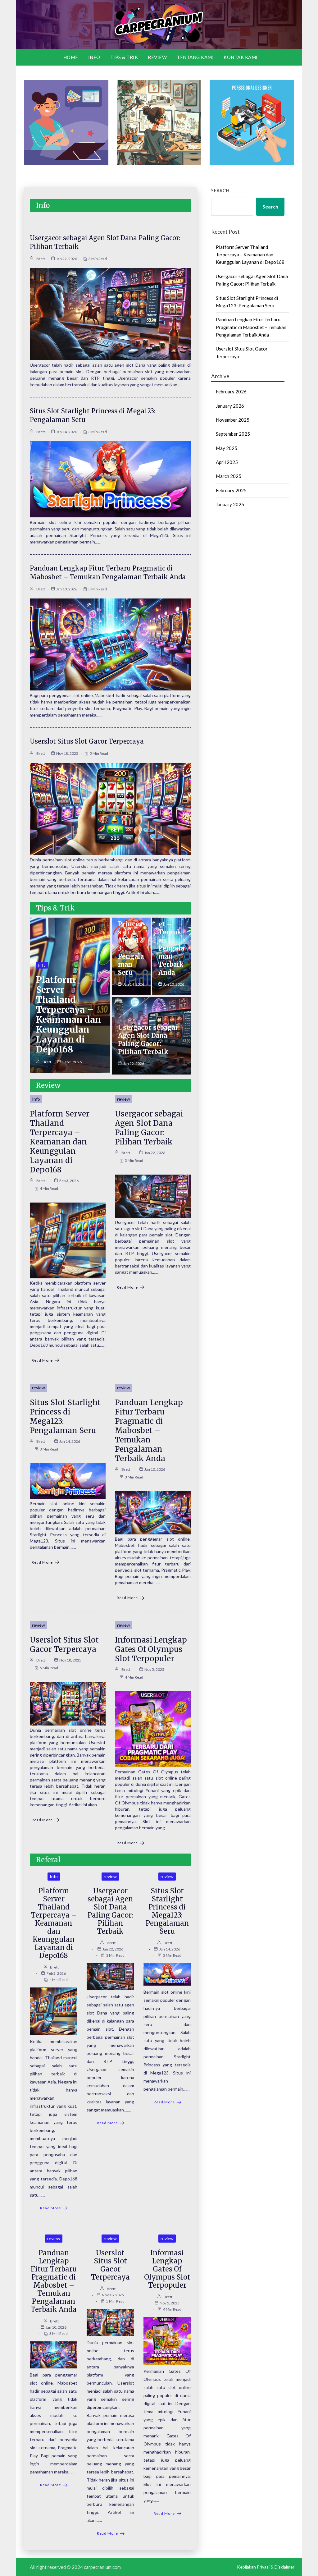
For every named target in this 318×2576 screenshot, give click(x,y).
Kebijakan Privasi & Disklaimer (266, 2567)
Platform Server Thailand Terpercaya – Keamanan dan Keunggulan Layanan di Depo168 (68, 1015)
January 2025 (230, 504)
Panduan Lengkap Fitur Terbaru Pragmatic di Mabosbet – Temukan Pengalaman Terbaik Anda (149, 1430)
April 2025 (227, 462)
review (157, 57)
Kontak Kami (241, 57)
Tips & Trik (124, 57)
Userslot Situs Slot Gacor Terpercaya (87, 741)
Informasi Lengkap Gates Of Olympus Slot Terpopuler (151, 1649)
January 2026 (230, 406)
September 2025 (233, 434)
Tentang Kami (195, 57)
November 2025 (233, 420)
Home (71, 57)
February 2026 (231, 392)
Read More (42, 1360)
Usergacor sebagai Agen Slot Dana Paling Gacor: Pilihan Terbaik (148, 1040)
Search (220, 190)
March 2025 (229, 476)
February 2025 (231, 490)
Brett (41, 259)
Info (94, 57)
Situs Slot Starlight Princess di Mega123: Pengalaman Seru (65, 1416)
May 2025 (227, 448)
